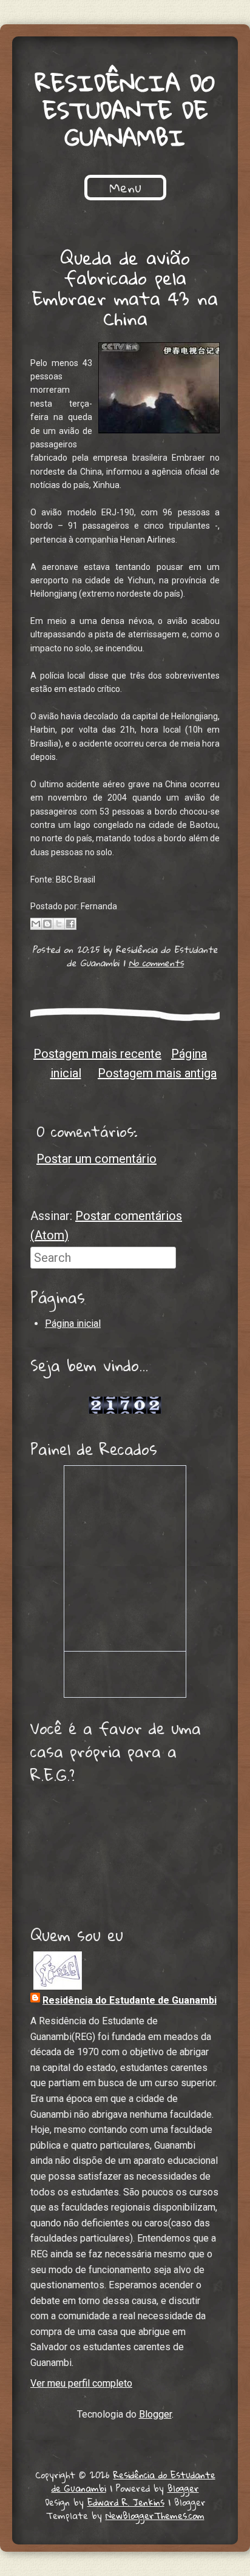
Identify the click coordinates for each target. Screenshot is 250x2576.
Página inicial (73, 1324)
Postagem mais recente (97, 1054)
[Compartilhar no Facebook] (70, 924)
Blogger (155, 2414)
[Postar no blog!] (47, 924)
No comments (156, 963)
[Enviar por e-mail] (36, 924)
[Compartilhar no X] (59, 924)
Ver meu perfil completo (81, 2383)
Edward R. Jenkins (126, 2502)
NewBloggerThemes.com (155, 2515)
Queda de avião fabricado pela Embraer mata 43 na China (125, 288)
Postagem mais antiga (157, 1073)
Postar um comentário (96, 1159)
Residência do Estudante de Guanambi (125, 110)
